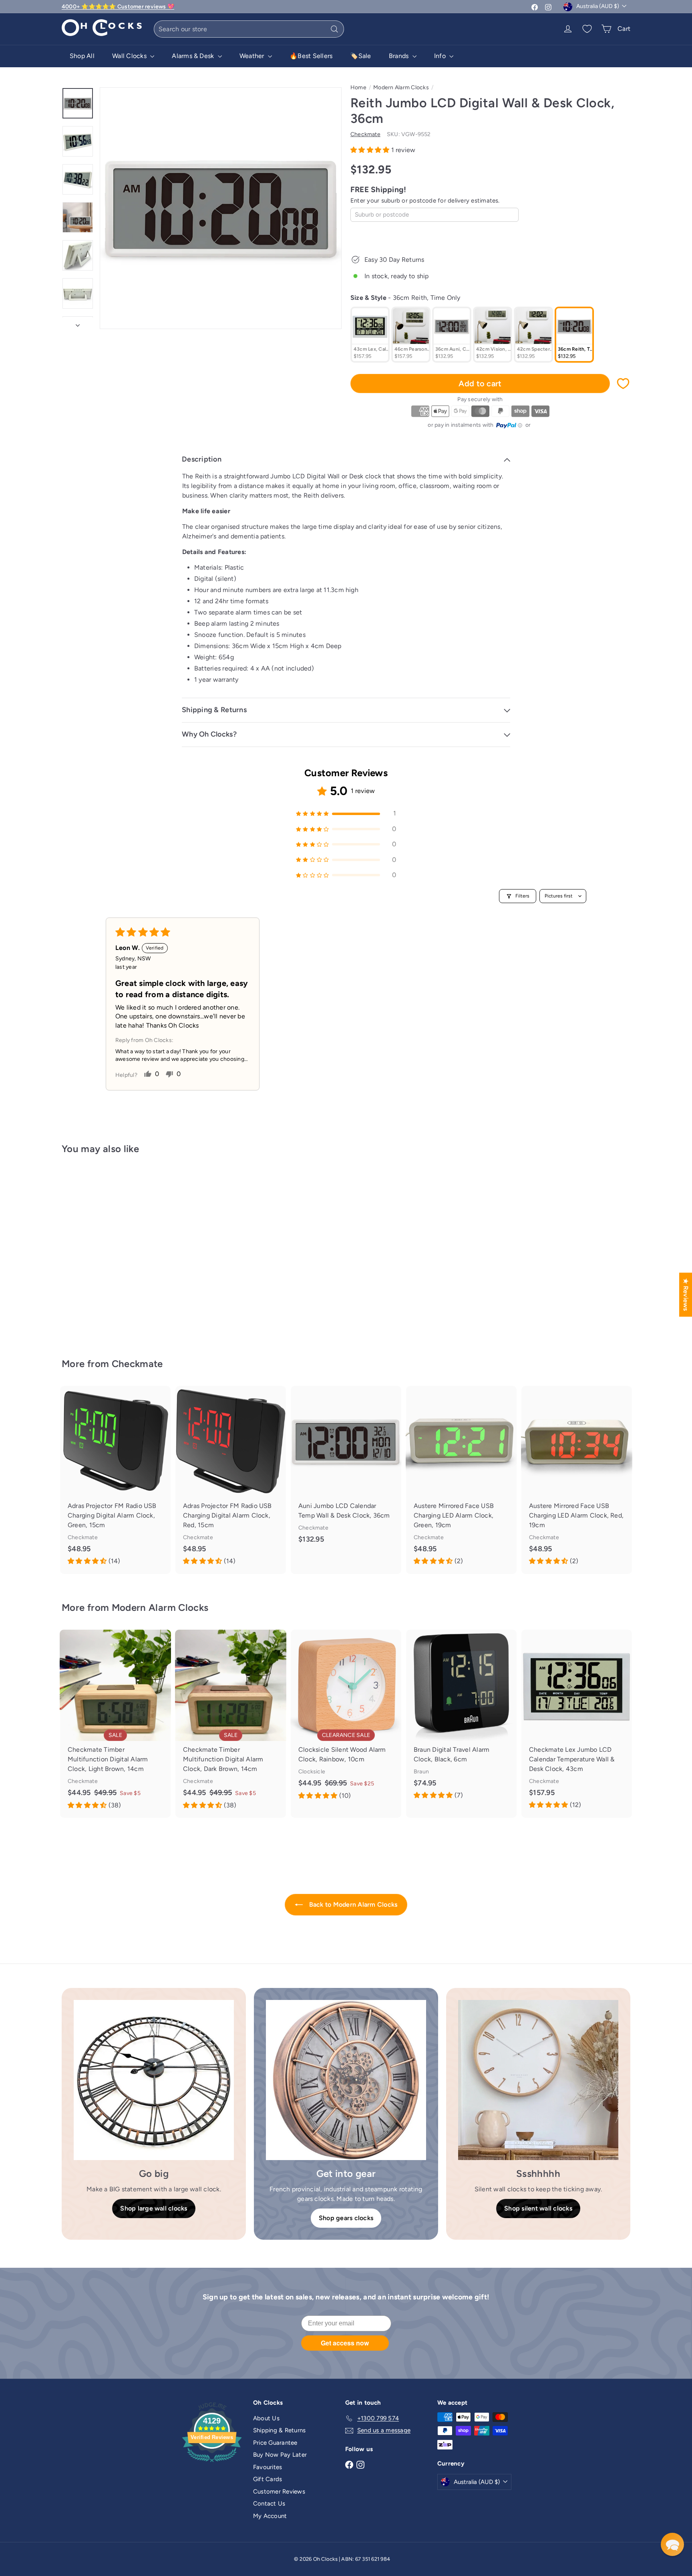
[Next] (78, 323)
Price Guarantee (275, 2443)
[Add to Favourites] (623, 383)
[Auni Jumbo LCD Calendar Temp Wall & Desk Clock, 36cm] (346, 1471)
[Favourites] (587, 29)
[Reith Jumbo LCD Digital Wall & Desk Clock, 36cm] (106, 1251)
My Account (270, 2516)
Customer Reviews (279, 2492)
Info (441, 56)
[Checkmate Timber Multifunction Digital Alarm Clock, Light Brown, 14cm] (115, 1724)
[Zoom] (221, 208)
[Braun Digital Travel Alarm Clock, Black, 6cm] (461, 1719)
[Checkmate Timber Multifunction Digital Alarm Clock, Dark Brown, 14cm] (231, 1724)
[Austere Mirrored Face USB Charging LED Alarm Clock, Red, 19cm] (577, 1480)
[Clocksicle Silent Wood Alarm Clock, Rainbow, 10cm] (346, 1719)
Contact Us (269, 2504)
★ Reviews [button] (686, 1294)
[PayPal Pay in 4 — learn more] (509, 426)
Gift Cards (268, 2479)
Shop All (82, 56)
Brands (400, 56)
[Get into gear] (346, 2080)
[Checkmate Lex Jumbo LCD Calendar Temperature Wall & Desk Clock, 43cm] (577, 1724)
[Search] (334, 29)
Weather (253, 56)
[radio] (370, 335)
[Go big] (154, 2080)
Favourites (268, 2467)
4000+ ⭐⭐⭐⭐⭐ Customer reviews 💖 (118, 7)
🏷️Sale (360, 56)
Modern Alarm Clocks (401, 87)
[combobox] (249, 29)
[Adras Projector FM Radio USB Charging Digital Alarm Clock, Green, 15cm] (115, 1480)
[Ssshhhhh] (538, 2080)
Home (358, 87)
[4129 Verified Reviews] (212, 2464)
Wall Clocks (130, 56)
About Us (266, 2418)
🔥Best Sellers (311, 56)
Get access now (345, 2343)
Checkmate (137, 1364)
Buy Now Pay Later (280, 2455)
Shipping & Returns (279, 2430)
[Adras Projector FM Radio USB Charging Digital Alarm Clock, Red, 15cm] (231, 1480)
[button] (371, 150)
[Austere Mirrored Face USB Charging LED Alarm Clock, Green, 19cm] (461, 1480)
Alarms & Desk (194, 56)
